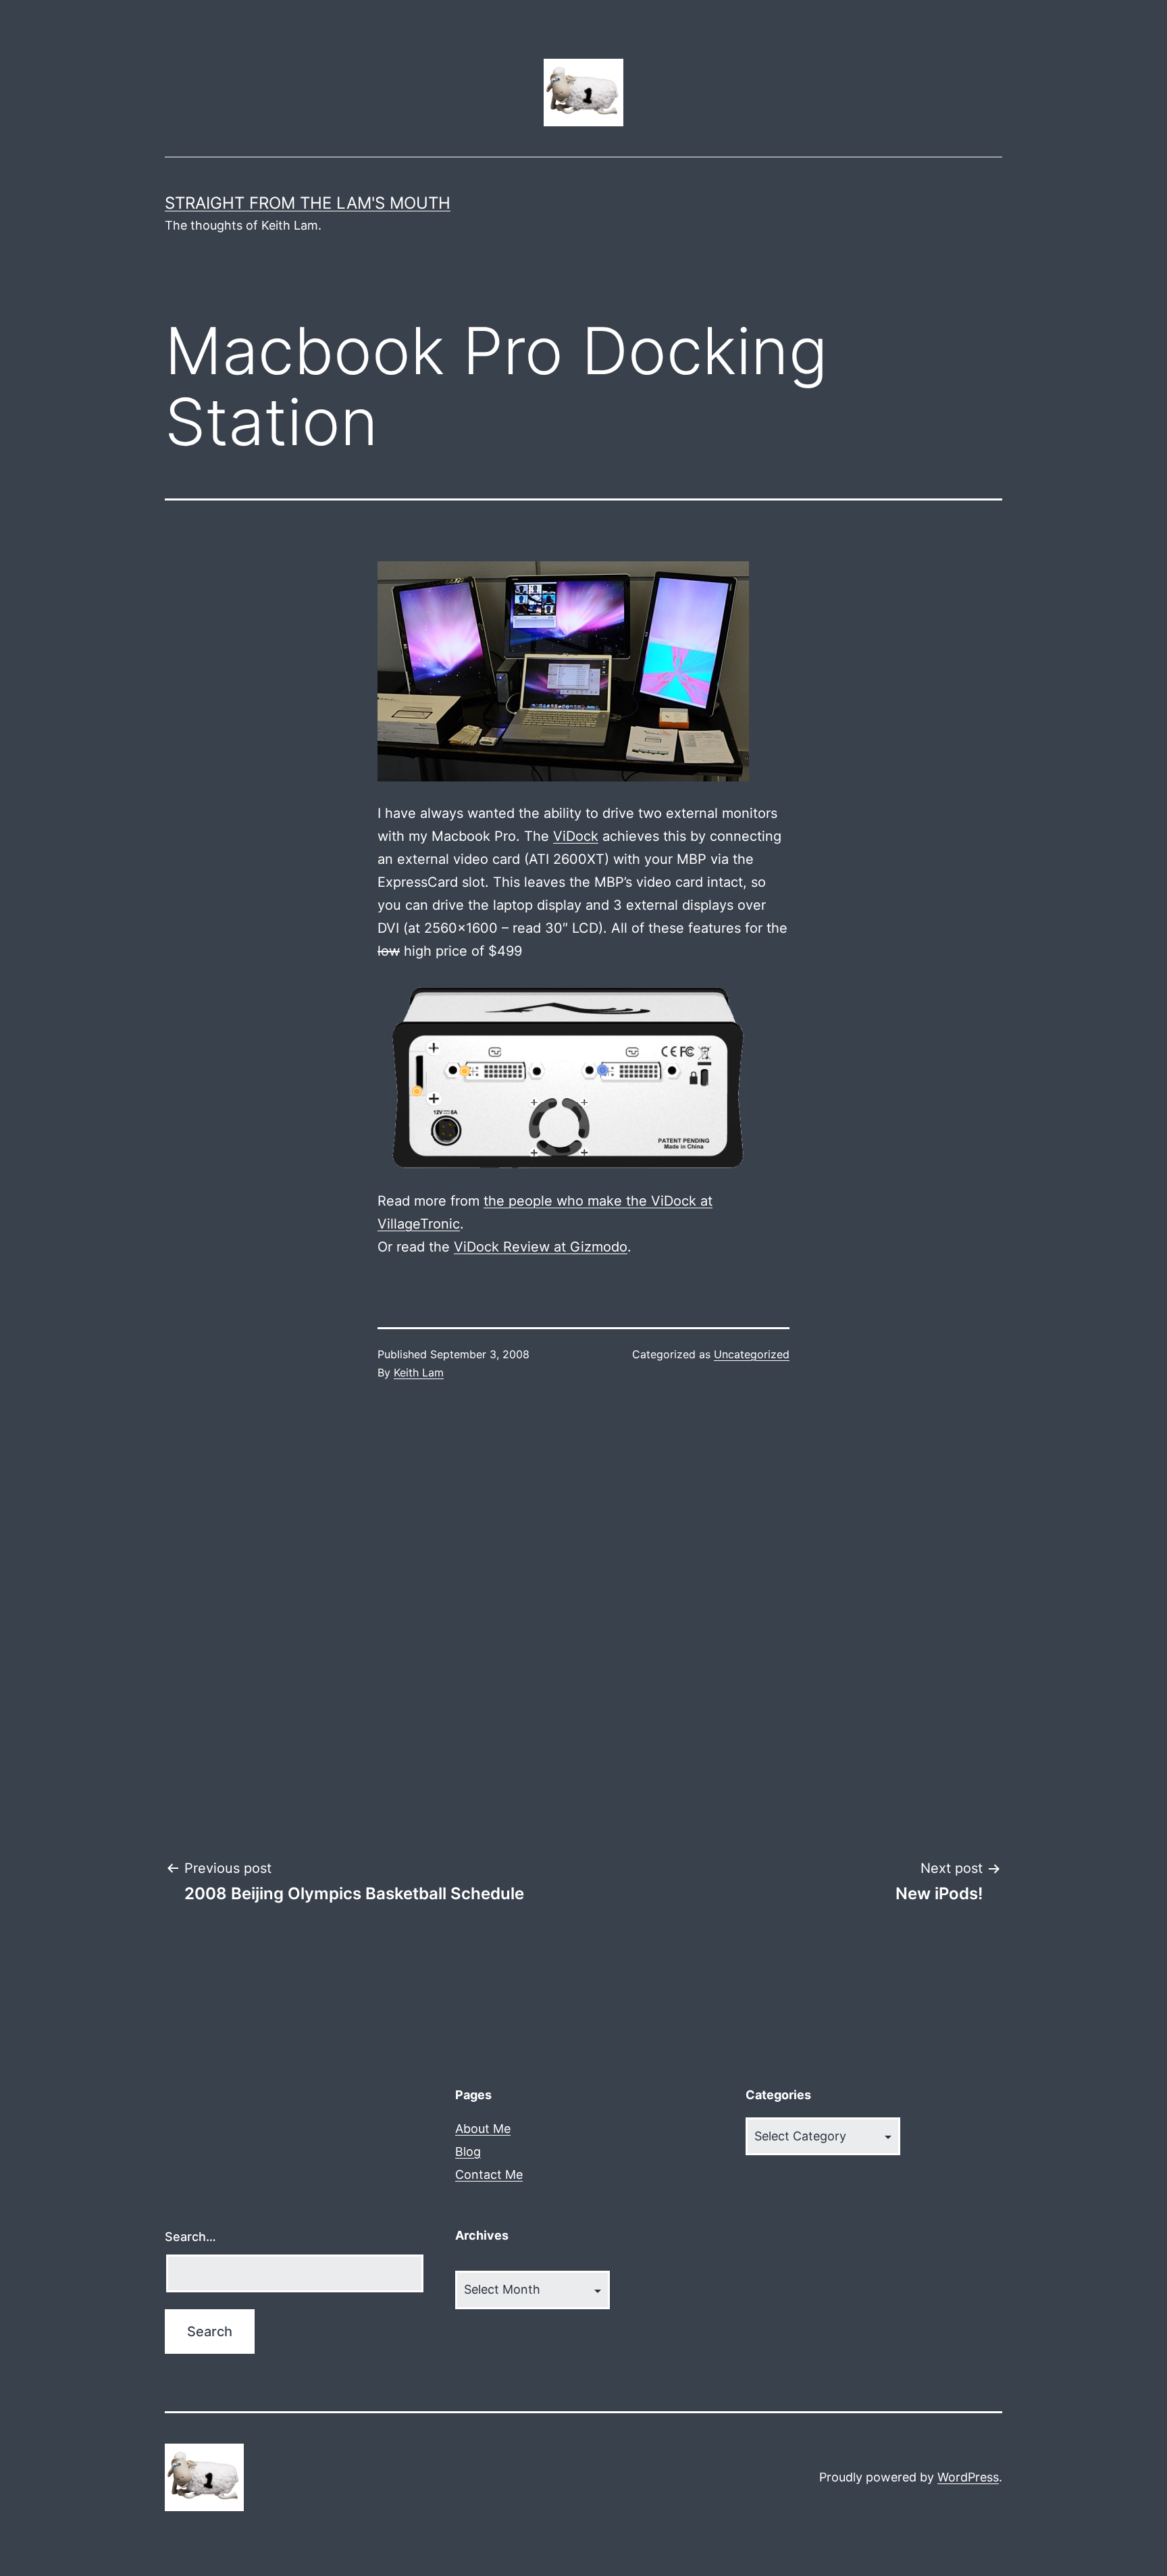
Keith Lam (419, 1372)
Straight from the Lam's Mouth (308, 203)
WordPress (968, 2477)
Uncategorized (752, 1354)
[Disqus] (583, 1620)
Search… (190, 2237)
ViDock (576, 836)
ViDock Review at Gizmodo (541, 1247)
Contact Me (489, 2174)
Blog (468, 2152)
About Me (483, 2129)
